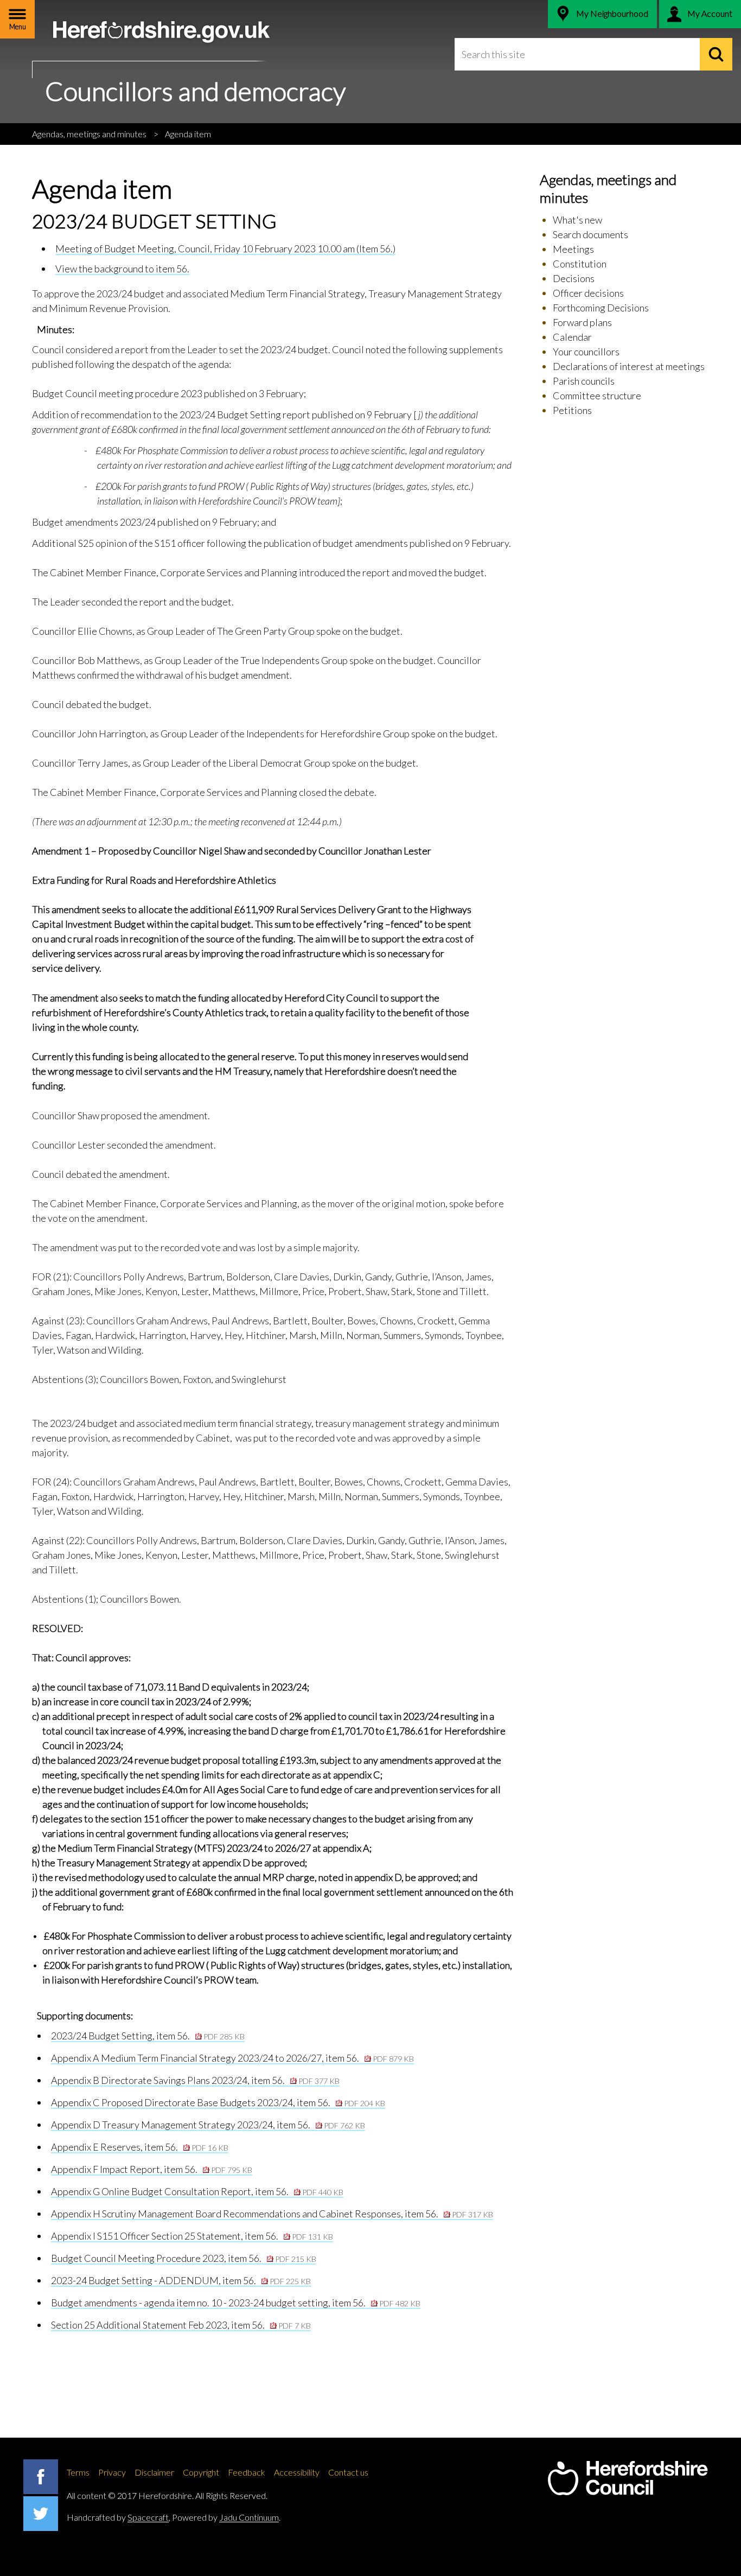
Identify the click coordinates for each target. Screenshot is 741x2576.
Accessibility (297, 2472)
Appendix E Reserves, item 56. (140, 2147)
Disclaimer (154, 2472)
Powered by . (226, 2517)
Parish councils (584, 381)
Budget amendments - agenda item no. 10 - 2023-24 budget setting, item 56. (236, 2303)
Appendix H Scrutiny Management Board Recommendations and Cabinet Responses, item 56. (272, 2214)
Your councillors (586, 352)
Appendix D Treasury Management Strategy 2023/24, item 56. (208, 2125)
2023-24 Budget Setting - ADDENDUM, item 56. (181, 2280)
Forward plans (582, 322)
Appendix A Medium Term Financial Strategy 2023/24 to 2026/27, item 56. (232, 2058)
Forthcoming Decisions (601, 308)
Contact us (348, 2472)
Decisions (574, 278)
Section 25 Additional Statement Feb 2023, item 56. (181, 2325)
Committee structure (597, 396)
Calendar (572, 337)
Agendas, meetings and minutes (89, 134)
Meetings (573, 249)
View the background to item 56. (122, 269)
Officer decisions (588, 293)
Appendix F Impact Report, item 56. (152, 2169)
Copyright (201, 2472)
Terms (78, 2472)
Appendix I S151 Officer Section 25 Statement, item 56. (192, 2236)
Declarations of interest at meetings (629, 366)
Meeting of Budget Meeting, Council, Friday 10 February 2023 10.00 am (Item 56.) (225, 248)
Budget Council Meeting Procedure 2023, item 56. (184, 2258)
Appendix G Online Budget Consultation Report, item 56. (197, 2191)
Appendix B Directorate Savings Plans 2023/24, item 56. (195, 2080)
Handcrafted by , (119, 2517)
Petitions (572, 410)
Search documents (590, 234)
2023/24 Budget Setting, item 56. (148, 2036)
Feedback (247, 2472)
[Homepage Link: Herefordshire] (628, 2478)
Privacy (112, 2472)
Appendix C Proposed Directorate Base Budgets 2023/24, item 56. (218, 2102)
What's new (577, 220)
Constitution (580, 264)
